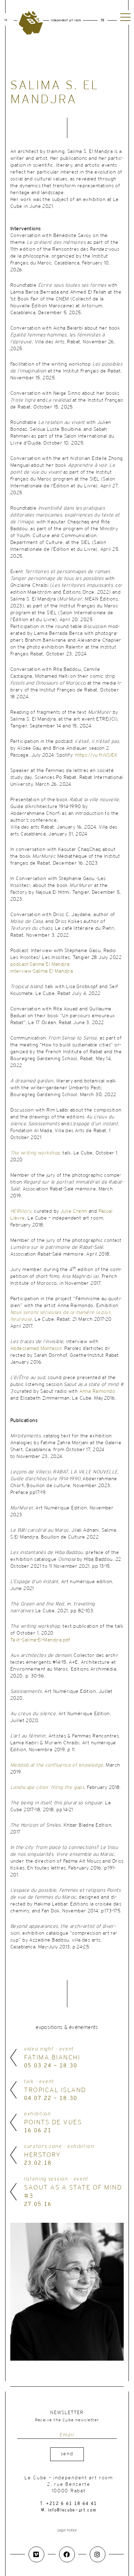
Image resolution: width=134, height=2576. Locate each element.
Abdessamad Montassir (36, 1349)
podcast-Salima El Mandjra (40, 965)
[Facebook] (67, 2554)
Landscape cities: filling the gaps (47, 1788)
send (67, 2454)
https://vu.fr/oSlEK (96, 755)
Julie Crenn (74, 1212)
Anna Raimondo (97, 1392)
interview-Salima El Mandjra (42, 971)
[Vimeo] (36, 2554)
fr (103, 21)
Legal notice (67, 2530)
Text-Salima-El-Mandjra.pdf (40, 1640)
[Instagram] (98, 2554)
